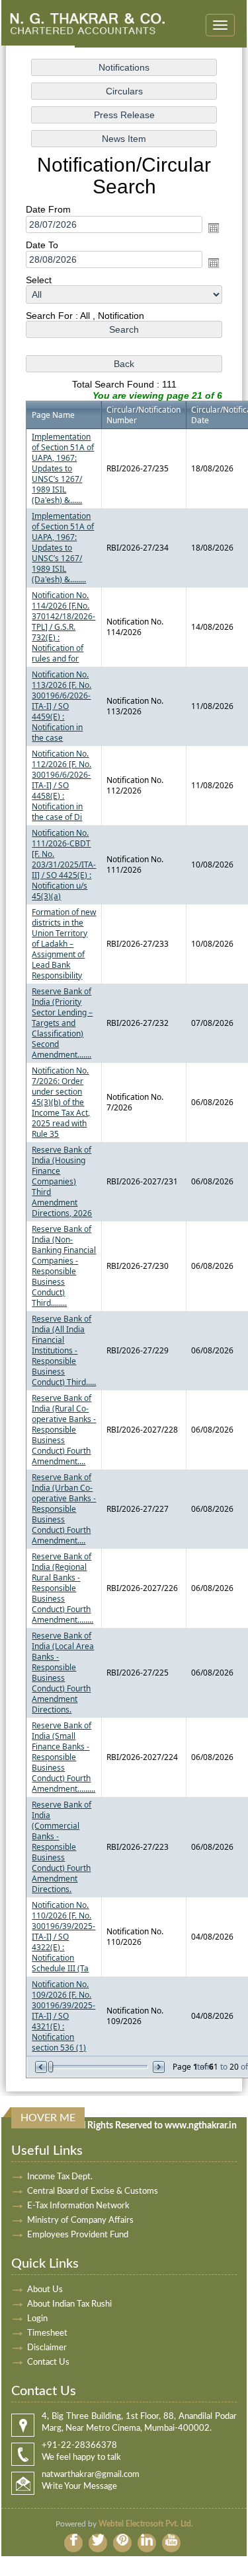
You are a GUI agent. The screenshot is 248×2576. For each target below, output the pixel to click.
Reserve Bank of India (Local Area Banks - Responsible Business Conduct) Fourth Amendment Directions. (63, 1673)
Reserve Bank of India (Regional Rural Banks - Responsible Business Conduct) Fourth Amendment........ (62, 1588)
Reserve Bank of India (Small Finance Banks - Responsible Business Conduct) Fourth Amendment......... (63, 1757)
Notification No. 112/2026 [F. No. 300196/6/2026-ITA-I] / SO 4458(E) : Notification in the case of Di (62, 785)
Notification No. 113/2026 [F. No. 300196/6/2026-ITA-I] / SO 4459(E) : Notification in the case (62, 706)
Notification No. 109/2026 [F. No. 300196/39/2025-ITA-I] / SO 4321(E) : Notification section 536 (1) (63, 2016)
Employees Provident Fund (78, 2235)
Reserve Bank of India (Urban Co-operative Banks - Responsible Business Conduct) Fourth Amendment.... (64, 1509)
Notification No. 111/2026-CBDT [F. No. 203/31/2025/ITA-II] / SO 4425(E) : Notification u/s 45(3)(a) (64, 864)
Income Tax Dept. (60, 2177)
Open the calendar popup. (214, 228)
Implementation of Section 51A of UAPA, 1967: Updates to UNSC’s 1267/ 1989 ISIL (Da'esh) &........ (63, 548)
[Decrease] (42, 2067)
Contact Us (48, 2362)
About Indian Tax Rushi (69, 2304)
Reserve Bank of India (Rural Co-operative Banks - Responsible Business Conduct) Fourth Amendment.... (64, 1430)
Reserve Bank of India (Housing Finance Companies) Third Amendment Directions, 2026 (62, 1181)
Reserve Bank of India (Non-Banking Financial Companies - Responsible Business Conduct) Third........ (64, 1266)
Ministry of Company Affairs (80, 2220)
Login (37, 2319)
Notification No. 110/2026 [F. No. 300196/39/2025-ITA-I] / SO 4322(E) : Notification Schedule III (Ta (63, 1937)
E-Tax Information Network (78, 2206)
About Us (45, 2290)
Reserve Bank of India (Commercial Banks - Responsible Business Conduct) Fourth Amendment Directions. (62, 1847)
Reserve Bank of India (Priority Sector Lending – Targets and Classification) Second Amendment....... (62, 1023)
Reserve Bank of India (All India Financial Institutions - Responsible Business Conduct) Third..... (64, 1350)
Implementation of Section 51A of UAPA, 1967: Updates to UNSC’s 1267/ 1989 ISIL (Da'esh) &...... (63, 468)
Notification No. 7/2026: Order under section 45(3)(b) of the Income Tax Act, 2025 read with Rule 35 (61, 1102)
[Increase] (158, 2067)
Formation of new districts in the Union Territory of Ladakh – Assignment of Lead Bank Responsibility (64, 944)
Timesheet (47, 2333)
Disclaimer (47, 2348)
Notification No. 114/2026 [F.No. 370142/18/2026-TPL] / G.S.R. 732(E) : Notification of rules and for (63, 627)
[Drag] (51, 2067)
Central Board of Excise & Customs (93, 2191)
